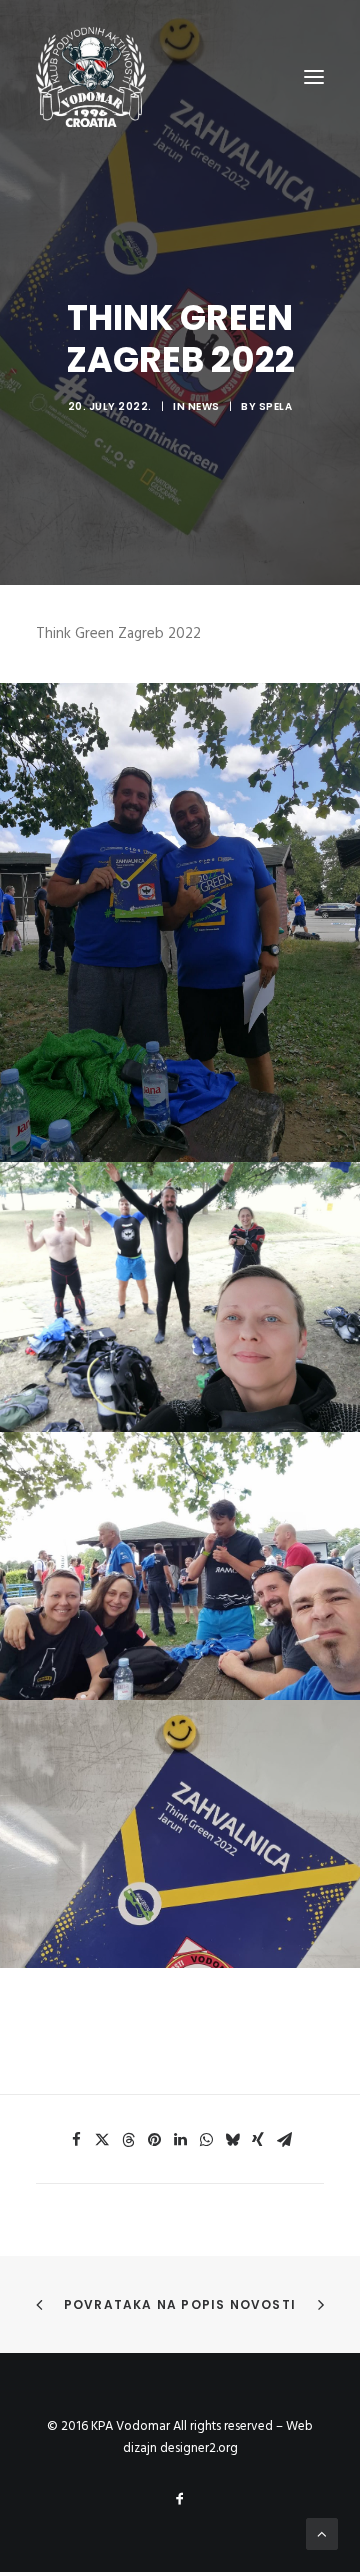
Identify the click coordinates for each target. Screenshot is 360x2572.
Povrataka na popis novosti (180, 2304)
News (204, 406)
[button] (76, 2140)
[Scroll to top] (322, 2534)
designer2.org (199, 2448)
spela (276, 406)
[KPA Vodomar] (91, 77)
